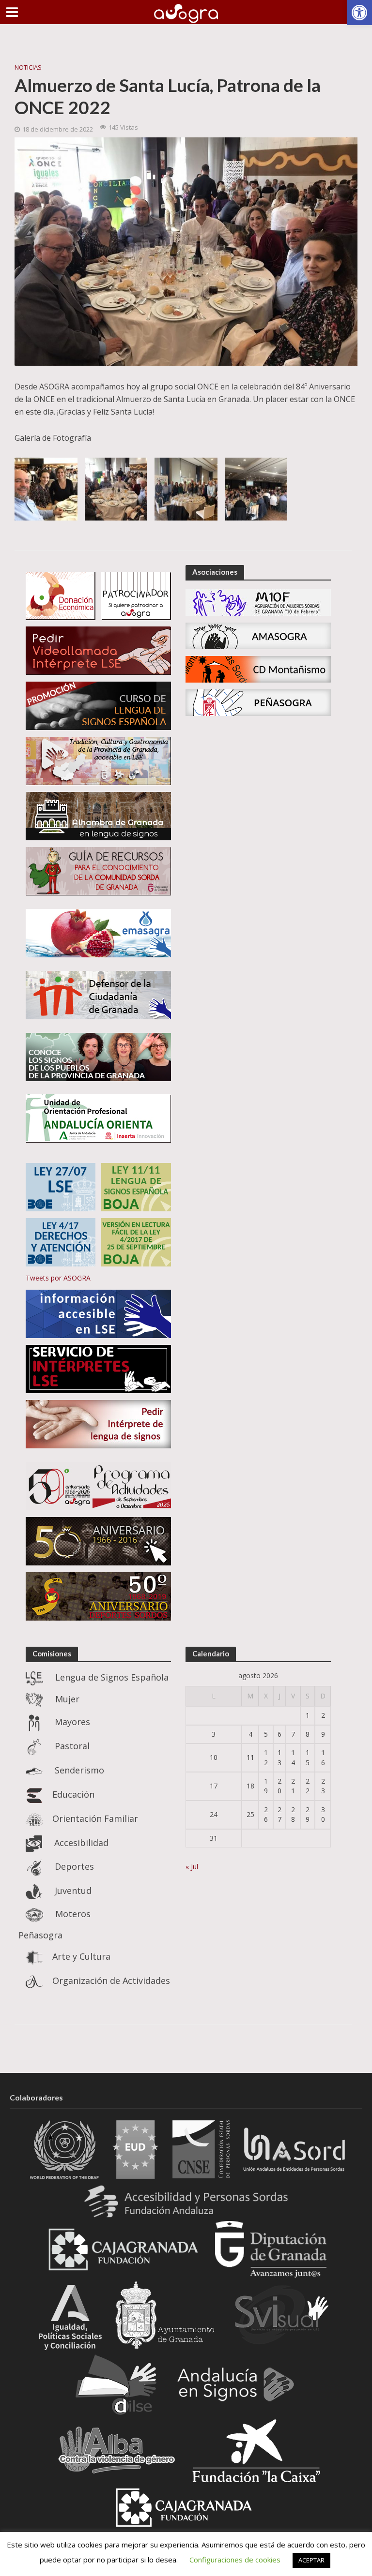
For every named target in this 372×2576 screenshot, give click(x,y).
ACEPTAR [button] (311, 2560)
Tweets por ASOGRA (58, 1278)
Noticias (28, 67)
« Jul (192, 1867)
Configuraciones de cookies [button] (235, 2560)
